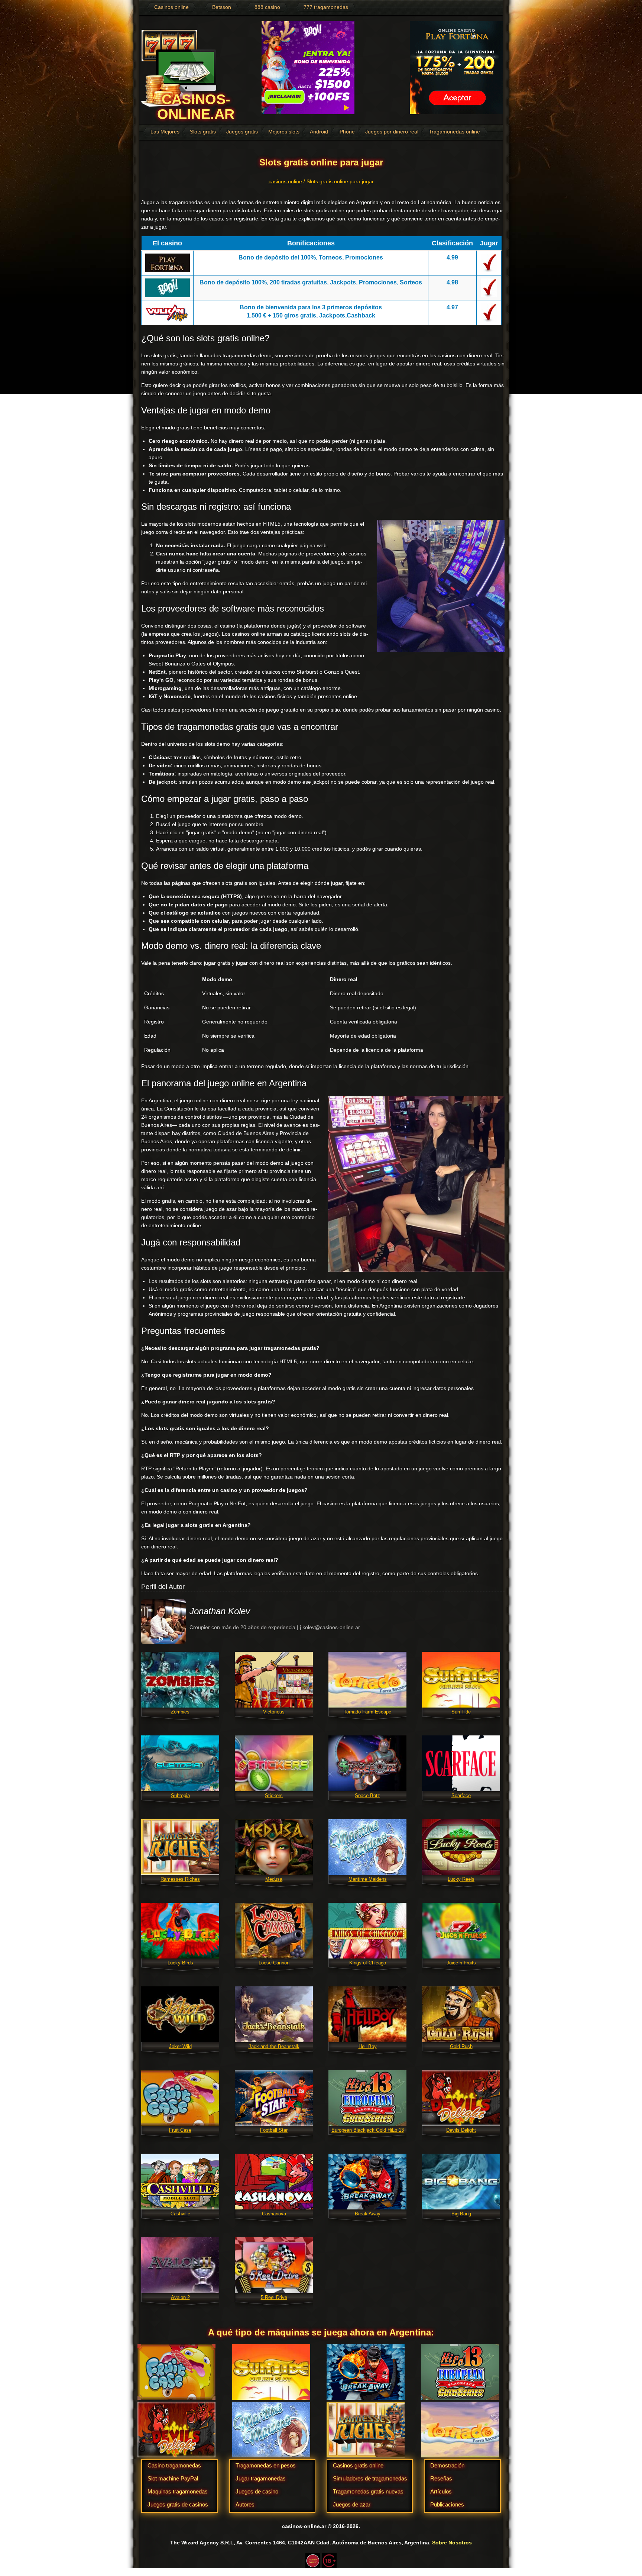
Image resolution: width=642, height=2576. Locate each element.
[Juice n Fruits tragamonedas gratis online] (461, 1930)
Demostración (447, 2465)
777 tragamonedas (326, 7)
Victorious (274, 1712)
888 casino (267, 7)
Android (319, 132)
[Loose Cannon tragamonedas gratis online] (274, 1930)
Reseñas (441, 2478)
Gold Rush (461, 2046)
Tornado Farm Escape (367, 1712)
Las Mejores (165, 132)
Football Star (274, 2130)
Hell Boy (368, 2046)
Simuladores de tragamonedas (370, 2478)
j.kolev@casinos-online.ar (330, 1627)
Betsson (222, 7)
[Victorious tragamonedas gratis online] (274, 1679)
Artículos (441, 2491)
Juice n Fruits (461, 1963)
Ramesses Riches (180, 1879)
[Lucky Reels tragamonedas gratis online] (461, 1847)
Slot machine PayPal (173, 2478)
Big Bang (461, 2214)
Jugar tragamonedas (261, 2478)
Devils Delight (461, 2130)
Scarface (461, 1795)
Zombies (180, 1712)
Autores (245, 2504)
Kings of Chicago (368, 1963)
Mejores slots (284, 132)
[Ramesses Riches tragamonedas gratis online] (180, 1847)
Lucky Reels (461, 1879)
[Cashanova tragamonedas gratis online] (274, 2181)
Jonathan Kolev (220, 1611)
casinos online (285, 181)
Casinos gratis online (358, 2465)
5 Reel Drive (274, 2297)
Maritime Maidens (368, 1879)
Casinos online (171, 7)
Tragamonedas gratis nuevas (368, 2491)
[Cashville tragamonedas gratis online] (180, 2181)
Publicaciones (447, 2504)
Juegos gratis (242, 132)
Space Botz (367, 1795)
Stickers (274, 1795)
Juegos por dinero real (392, 132)
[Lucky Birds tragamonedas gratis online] (180, 1930)
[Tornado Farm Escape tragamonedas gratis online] (367, 1679)
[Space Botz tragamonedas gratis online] (367, 1763)
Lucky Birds (180, 1963)
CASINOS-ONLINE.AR (196, 107)
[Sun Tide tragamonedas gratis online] (461, 1679)
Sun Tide (461, 1712)
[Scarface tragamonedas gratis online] (461, 1763)
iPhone (347, 132)
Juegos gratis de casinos (178, 2504)
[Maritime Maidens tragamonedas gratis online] (367, 1847)
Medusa (274, 1879)
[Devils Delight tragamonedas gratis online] (461, 2098)
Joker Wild (180, 2046)
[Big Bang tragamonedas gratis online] (461, 2181)
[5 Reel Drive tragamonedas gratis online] (274, 2265)
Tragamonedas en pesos (266, 2465)
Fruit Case (180, 2130)
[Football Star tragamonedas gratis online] (274, 2098)
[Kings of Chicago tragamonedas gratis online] (367, 1930)
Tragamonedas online (454, 132)
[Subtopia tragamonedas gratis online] (180, 1763)
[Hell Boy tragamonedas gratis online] (367, 2014)
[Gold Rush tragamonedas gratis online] (461, 2014)
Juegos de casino (257, 2491)
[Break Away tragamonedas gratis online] (367, 2181)
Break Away (368, 2214)
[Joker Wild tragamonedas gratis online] (180, 2014)
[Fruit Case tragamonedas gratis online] (180, 2098)
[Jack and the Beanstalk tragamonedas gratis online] (274, 2014)
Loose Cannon (274, 1963)
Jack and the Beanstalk (274, 2046)
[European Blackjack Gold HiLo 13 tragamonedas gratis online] (367, 2098)
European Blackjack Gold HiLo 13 (368, 2130)
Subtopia (180, 1795)
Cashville (180, 2214)
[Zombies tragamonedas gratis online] (180, 1679)
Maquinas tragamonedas (178, 2491)
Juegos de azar (352, 2504)
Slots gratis (203, 132)
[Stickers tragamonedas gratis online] (274, 1763)
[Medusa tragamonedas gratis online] (274, 1847)
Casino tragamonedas (174, 2465)
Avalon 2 (180, 2297)
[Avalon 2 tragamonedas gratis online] (180, 2265)
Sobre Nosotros (452, 2543)
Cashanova (274, 2214)
